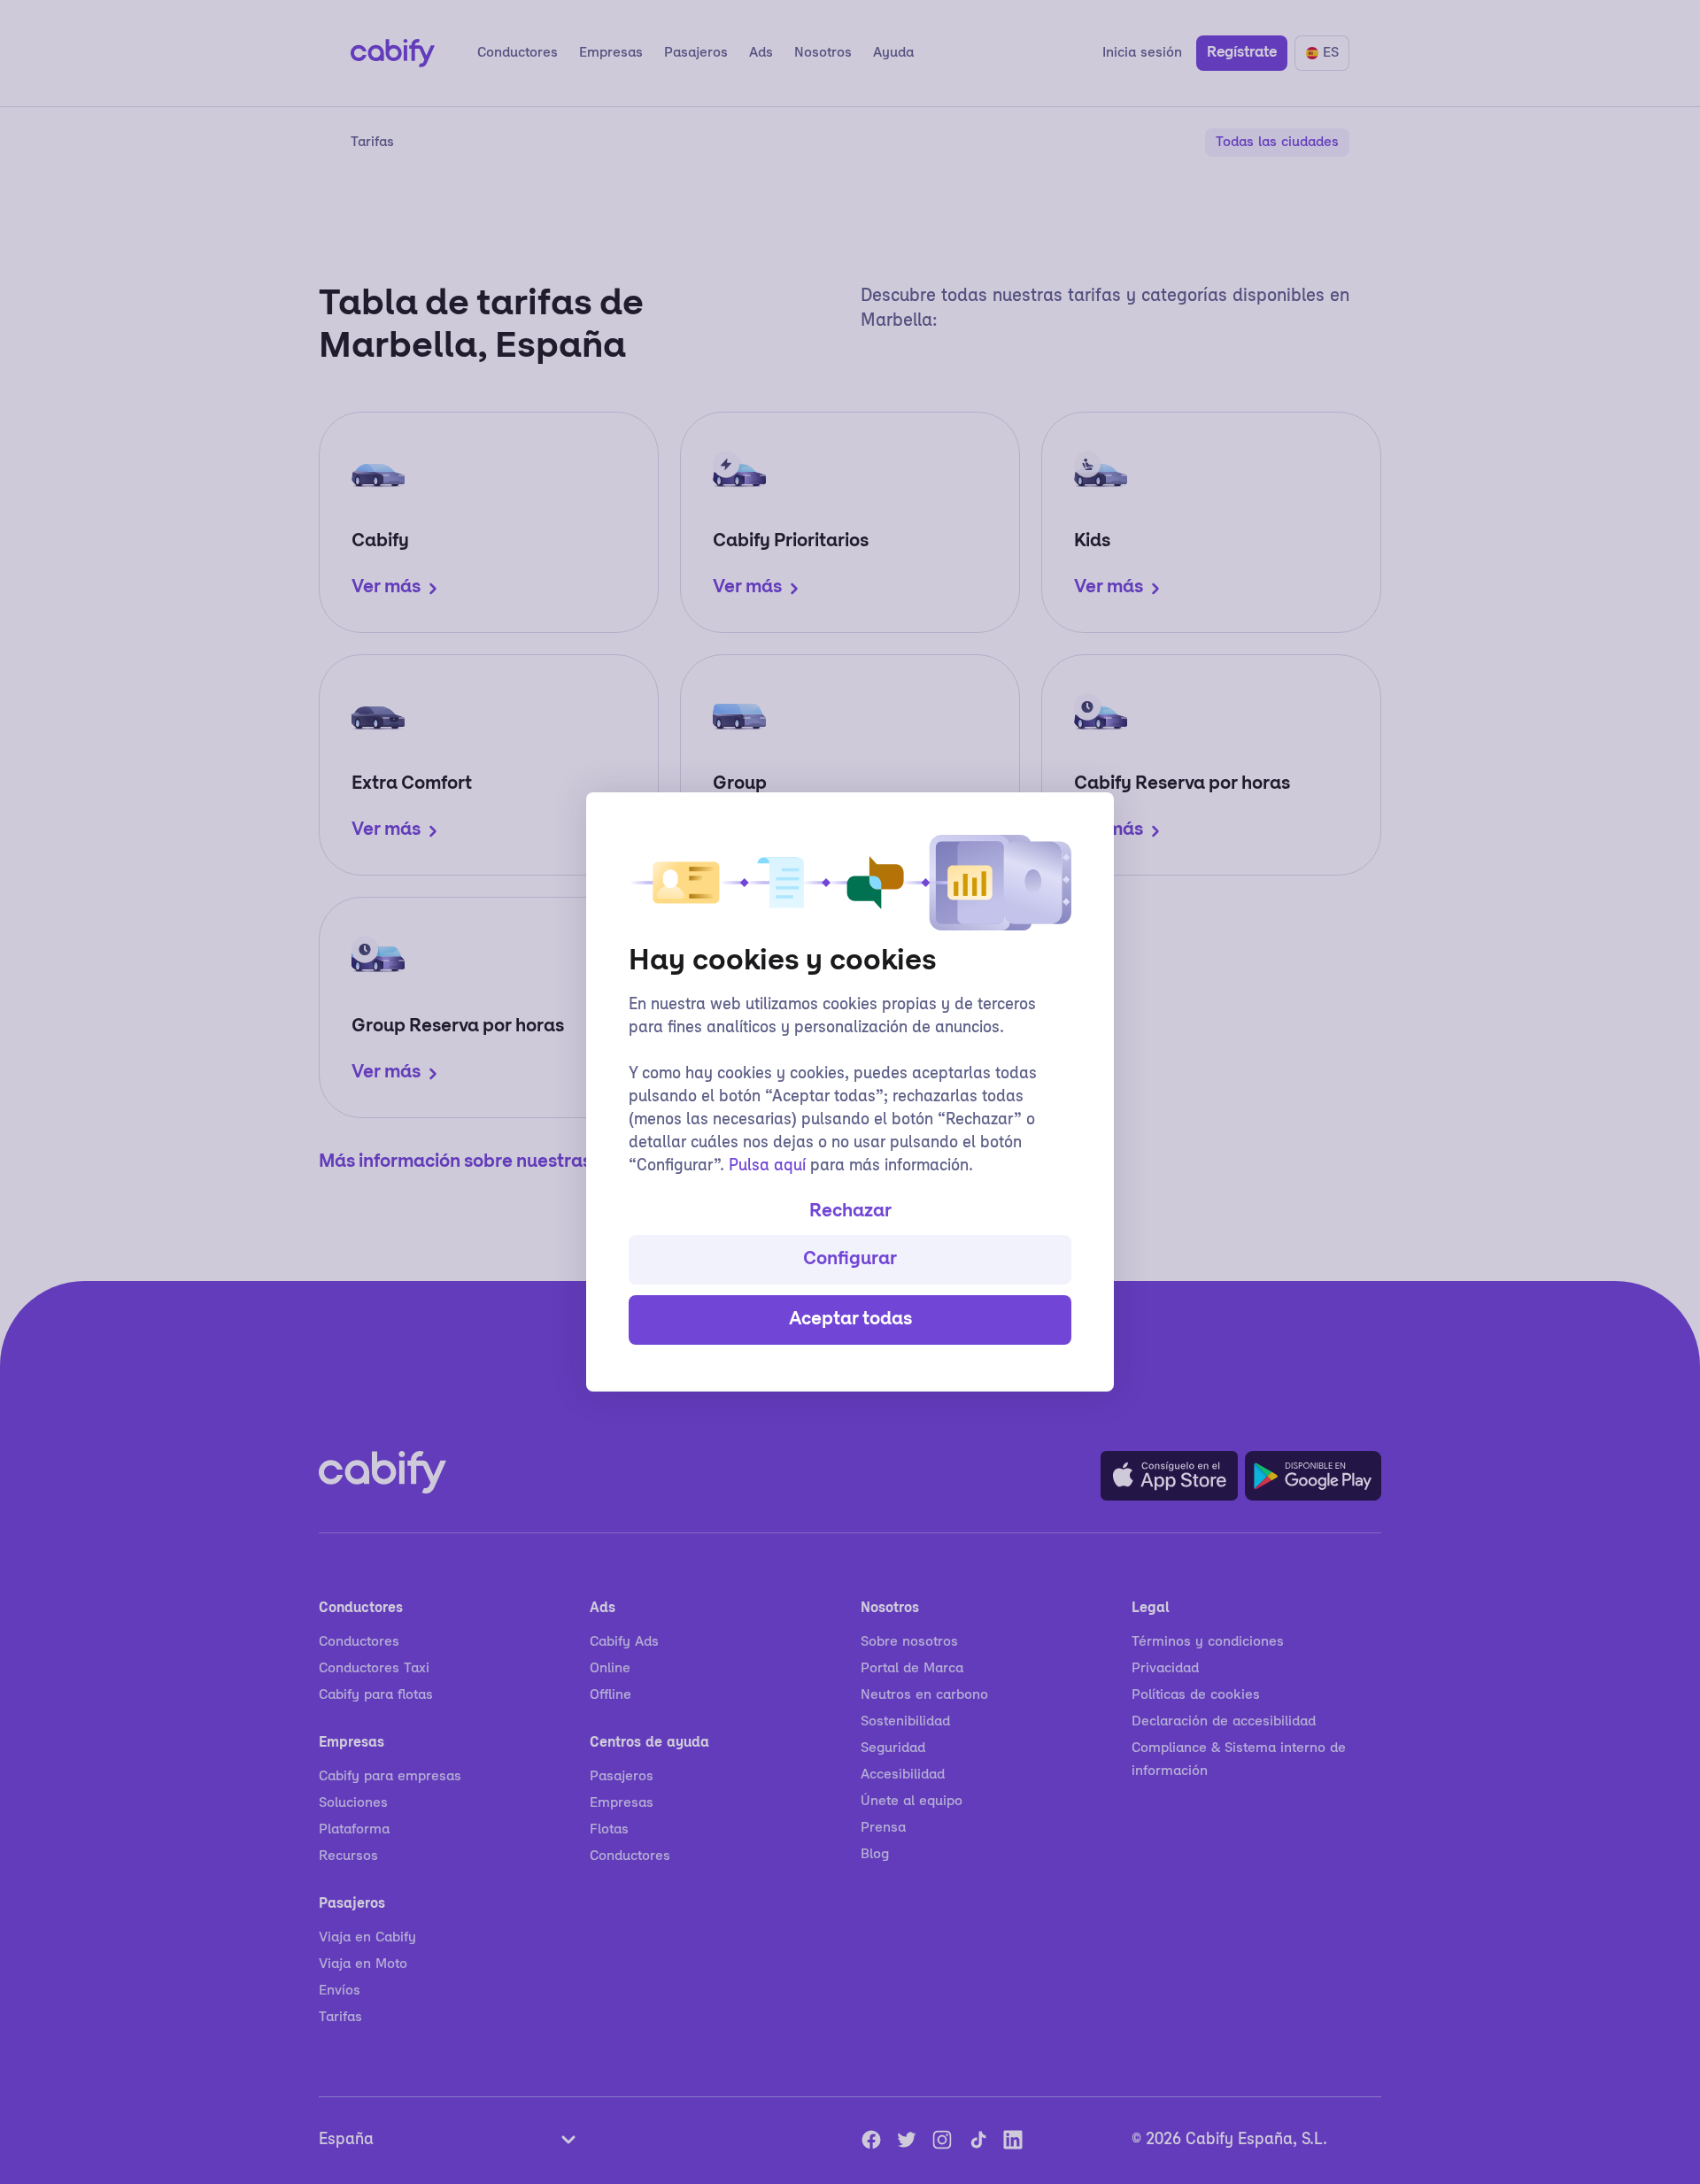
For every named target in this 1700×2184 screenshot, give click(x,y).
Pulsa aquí (767, 1167)
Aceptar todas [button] (850, 1320)
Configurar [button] (850, 1260)
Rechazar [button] (850, 1212)
